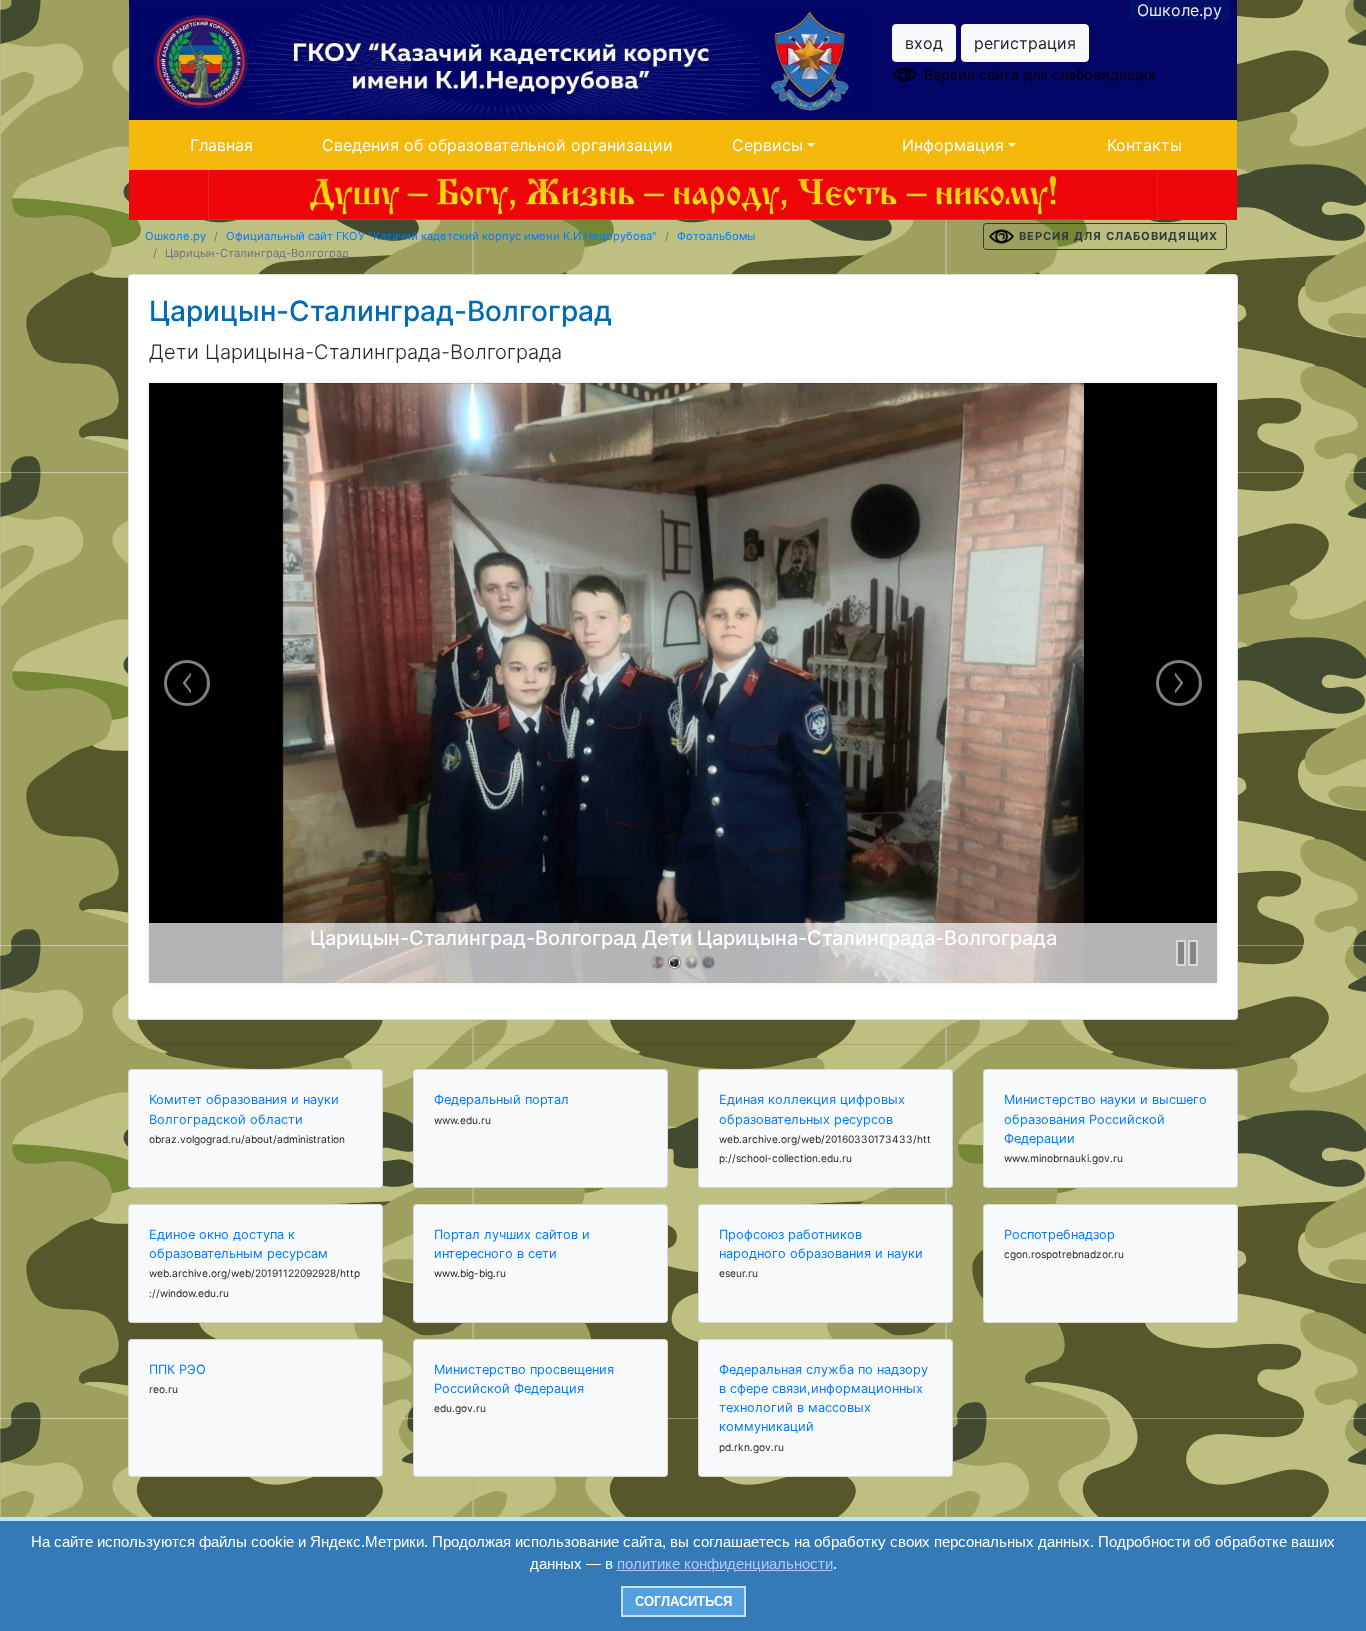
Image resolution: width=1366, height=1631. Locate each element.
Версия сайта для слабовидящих (1040, 74)
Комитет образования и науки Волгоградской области (244, 1109)
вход (924, 43)
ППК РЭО (177, 1369)
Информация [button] (953, 145)
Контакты (1144, 145)
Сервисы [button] (767, 145)
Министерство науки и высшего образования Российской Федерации (1105, 1118)
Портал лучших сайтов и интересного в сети (512, 1244)
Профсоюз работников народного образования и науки (821, 1244)
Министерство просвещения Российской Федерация (524, 1379)
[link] (657, 962)
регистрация (1025, 43)
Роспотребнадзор (1059, 1234)
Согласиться (683, 1601)
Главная (221, 145)
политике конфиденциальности (725, 1563)
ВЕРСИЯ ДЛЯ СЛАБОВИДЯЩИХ (1118, 236)
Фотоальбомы (716, 236)
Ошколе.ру (1179, 10)
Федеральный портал (501, 1099)
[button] (1187, 953)
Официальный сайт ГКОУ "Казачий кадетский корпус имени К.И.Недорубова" (441, 236)
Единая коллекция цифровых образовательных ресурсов (812, 1109)
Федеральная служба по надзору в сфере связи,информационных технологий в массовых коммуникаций (823, 1398)
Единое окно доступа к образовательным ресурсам (238, 1244)
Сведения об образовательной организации (497, 145)
